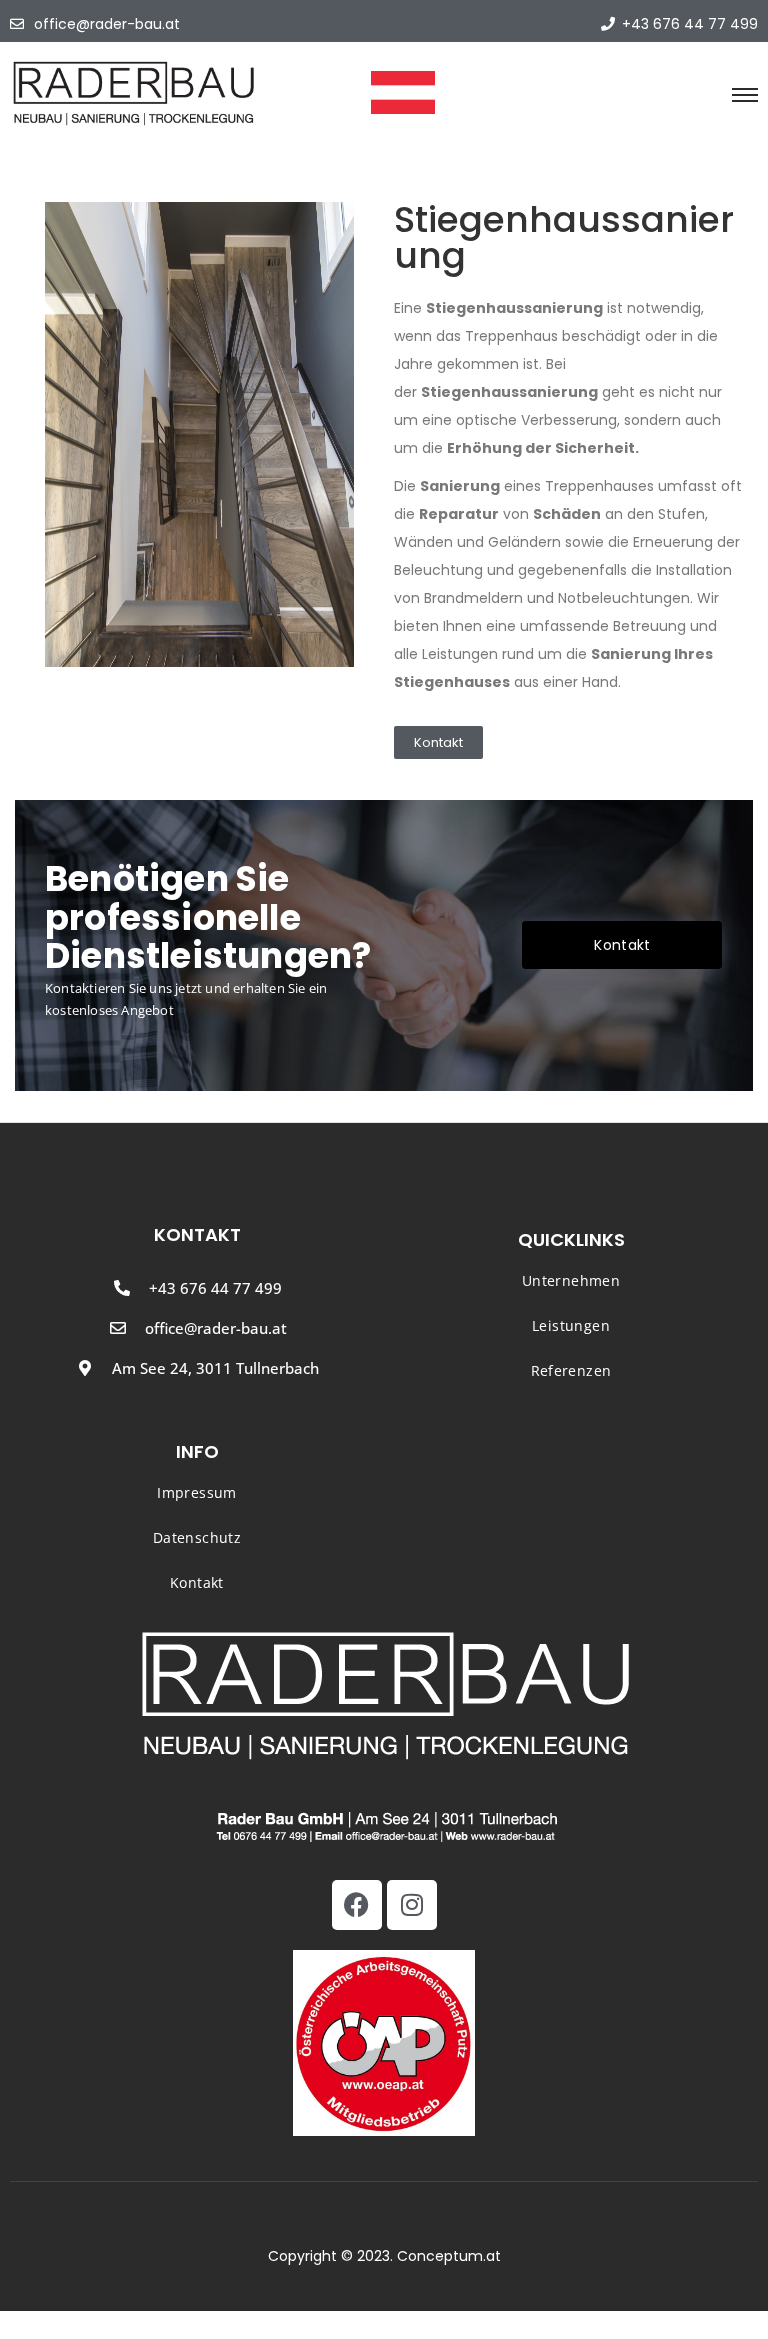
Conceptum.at (449, 2256)
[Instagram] (412, 1905)
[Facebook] (357, 1905)
